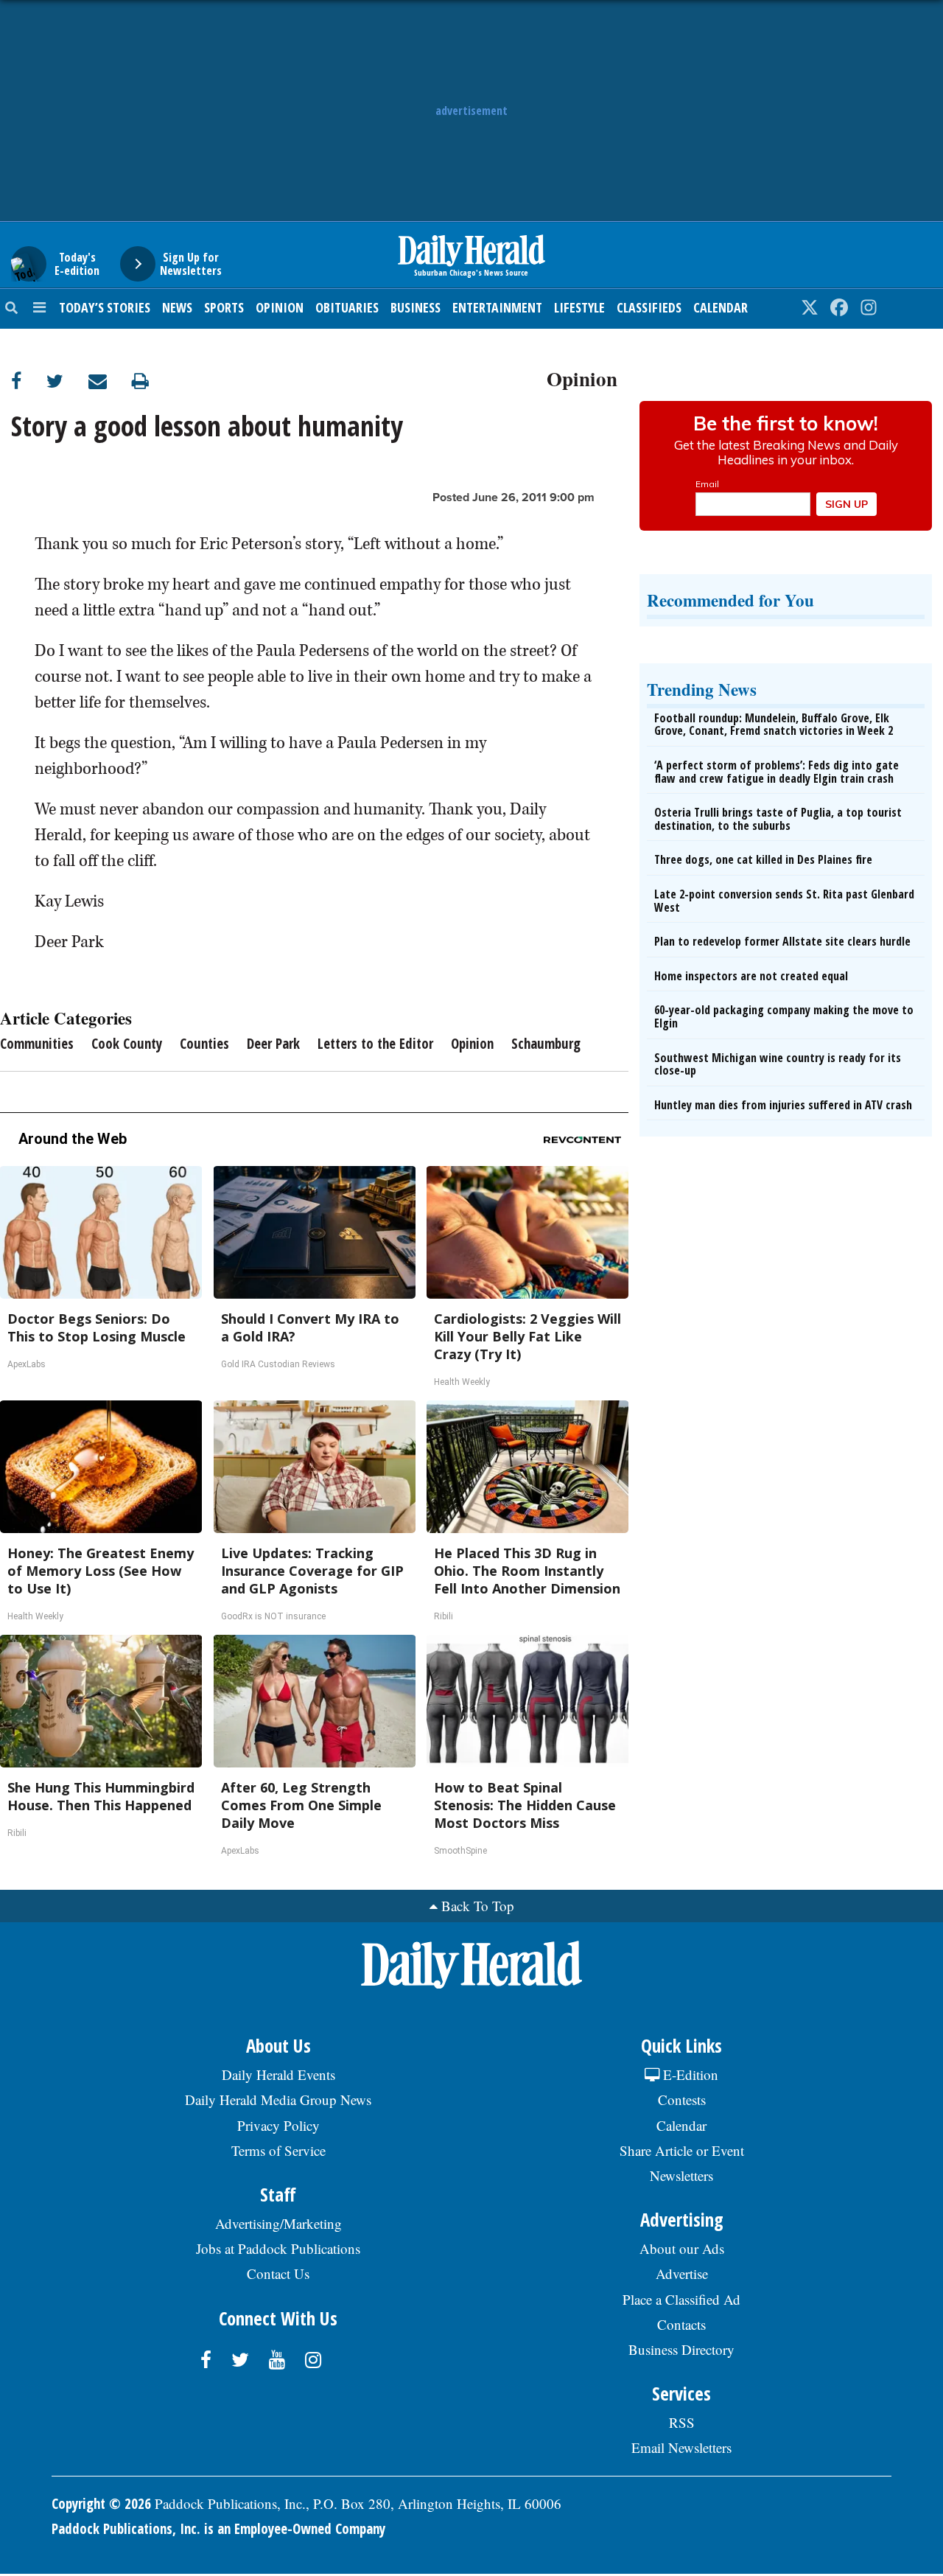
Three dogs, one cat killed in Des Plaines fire (763, 859)
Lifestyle (579, 307)
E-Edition (689, 2074)
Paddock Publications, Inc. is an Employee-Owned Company (218, 2529)
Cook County (127, 1044)
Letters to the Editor (375, 1044)
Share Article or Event (682, 2150)
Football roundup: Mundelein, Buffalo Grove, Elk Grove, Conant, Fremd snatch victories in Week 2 (774, 725)
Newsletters (681, 2175)
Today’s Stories (105, 307)
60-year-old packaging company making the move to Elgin (784, 1016)
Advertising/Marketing (278, 2223)
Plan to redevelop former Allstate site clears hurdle (782, 941)
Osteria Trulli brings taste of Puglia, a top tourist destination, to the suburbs (778, 819)
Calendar (721, 307)
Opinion (280, 307)
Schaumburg (546, 1044)
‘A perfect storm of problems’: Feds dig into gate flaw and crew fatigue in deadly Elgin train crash (777, 772)
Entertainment (497, 307)
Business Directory (681, 2349)
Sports (224, 307)
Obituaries (347, 307)
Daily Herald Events (278, 2074)
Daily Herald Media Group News (278, 2099)
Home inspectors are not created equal (751, 976)
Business (416, 307)
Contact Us (278, 2273)
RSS (682, 2422)
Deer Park (273, 1044)
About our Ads (682, 2248)
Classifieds (649, 307)
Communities (37, 1044)
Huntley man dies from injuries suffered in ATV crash (783, 1105)
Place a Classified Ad (681, 2299)
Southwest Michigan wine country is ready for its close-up (778, 1064)
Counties (204, 1044)
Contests (682, 2099)
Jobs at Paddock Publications (278, 2248)
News (177, 307)
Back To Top (478, 1906)
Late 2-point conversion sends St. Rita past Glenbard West (784, 901)
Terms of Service (278, 2150)
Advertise (682, 2273)
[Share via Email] (110, 381)
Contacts (681, 2324)
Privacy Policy (278, 2125)
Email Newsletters (681, 2447)
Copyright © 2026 (101, 2504)
